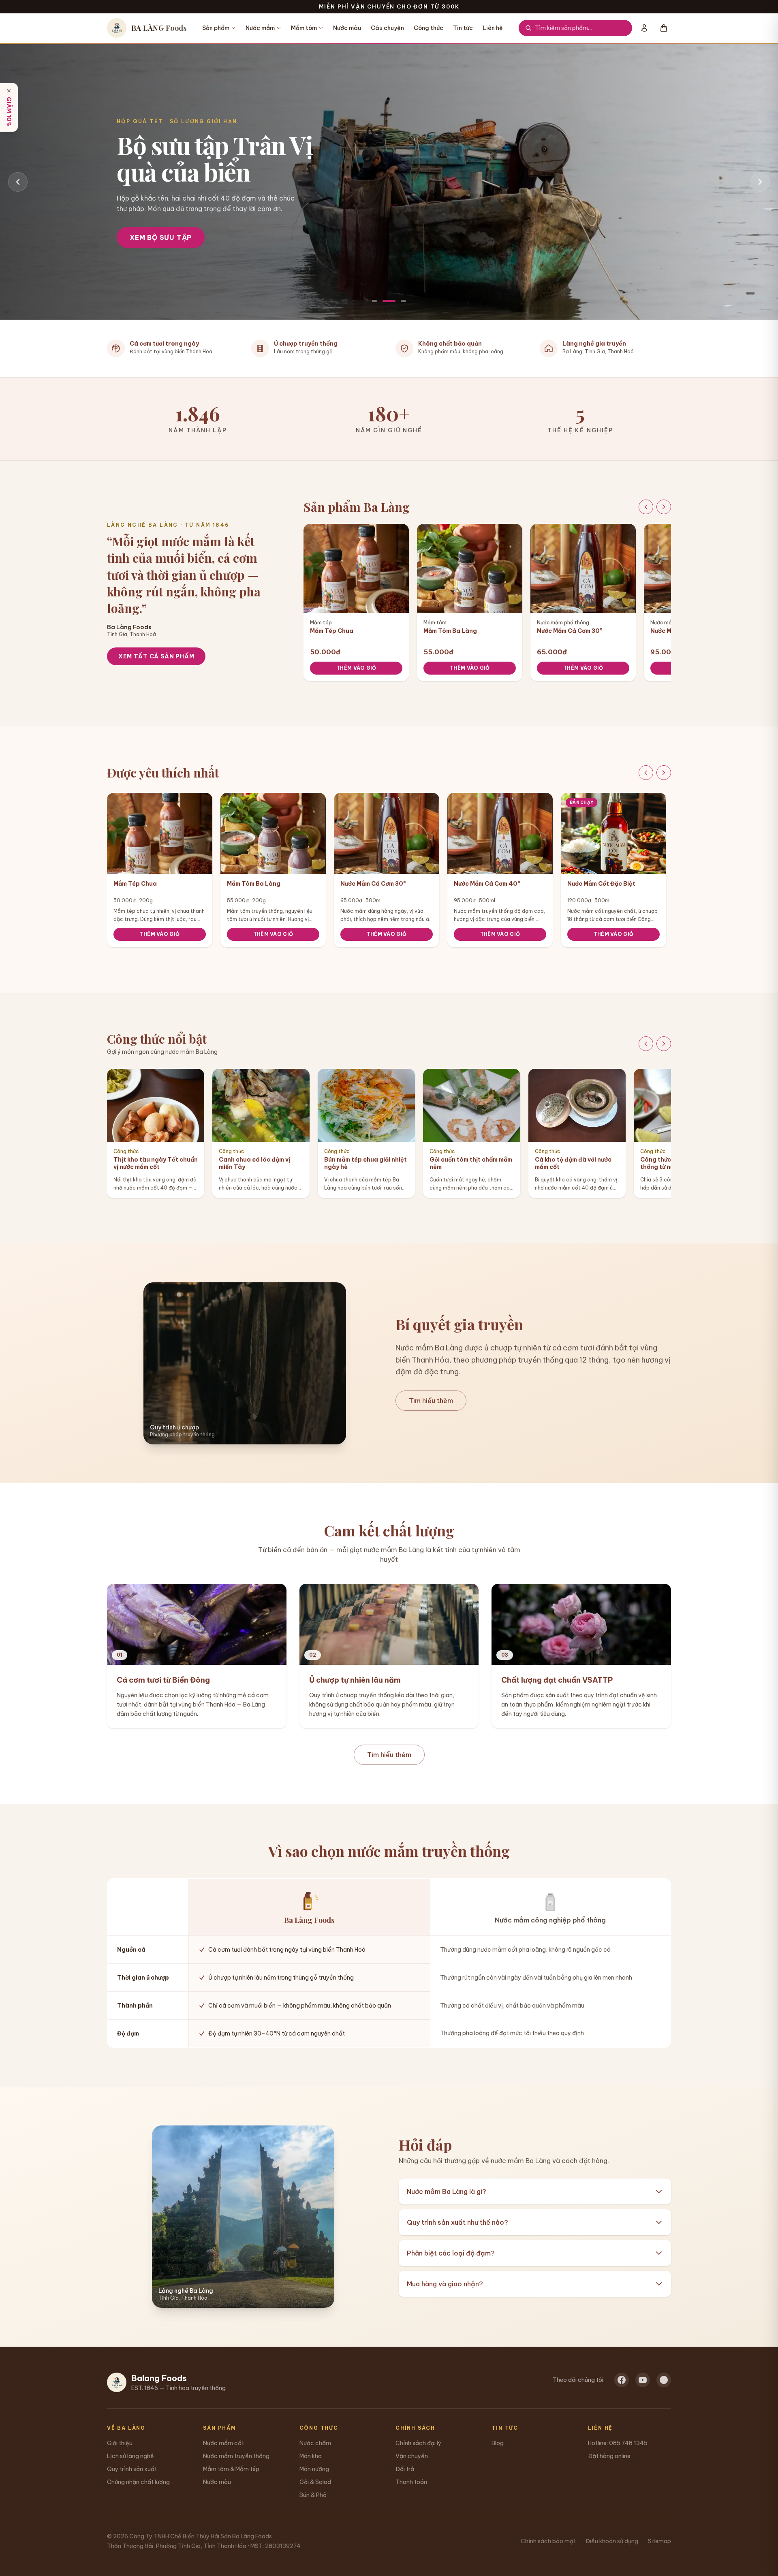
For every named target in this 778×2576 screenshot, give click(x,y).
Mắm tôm (304, 28)
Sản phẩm (216, 28)
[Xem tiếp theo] (664, 507)
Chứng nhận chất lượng (138, 2482)
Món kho (311, 2456)
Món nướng (314, 2469)
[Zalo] (664, 2380)
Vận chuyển (412, 2456)
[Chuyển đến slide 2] (389, 301)
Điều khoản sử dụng (612, 2541)
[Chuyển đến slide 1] (374, 301)
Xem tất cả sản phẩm (156, 656)
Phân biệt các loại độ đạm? (451, 2253)
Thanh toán (411, 2482)
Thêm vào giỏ (356, 668)
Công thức (429, 28)
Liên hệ (493, 28)
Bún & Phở (313, 2495)
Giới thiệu (120, 2443)
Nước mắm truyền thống (236, 2456)
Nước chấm (315, 2443)
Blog (498, 2443)
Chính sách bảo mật (548, 2541)
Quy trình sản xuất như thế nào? (457, 2222)
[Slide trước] (18, 182)
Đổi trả (405, 2469)
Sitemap (659, 2541)
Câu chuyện (387, 28)
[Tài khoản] (644, 28)
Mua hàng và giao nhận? (445, 2284)
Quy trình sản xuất (132, 2469)
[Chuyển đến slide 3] (404, 301)
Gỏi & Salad (315, 2482)
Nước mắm (260, 28)
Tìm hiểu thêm (431, 1401)
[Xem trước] (646, 507)
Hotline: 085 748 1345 (618, 2443)
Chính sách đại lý (418, 2443)
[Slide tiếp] (760, 182)
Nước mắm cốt (223, 2443)
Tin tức (463, 28)
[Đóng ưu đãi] (9, 91)
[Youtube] (643, 2380)
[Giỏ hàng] (664, 28)
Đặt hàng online (609, 2456)
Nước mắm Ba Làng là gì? (447, 2192)
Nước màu (347, 28)
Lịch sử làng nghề (130, 2456)
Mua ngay (149, 250)
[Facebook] (622, 2380)
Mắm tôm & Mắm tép (231, 2469)
